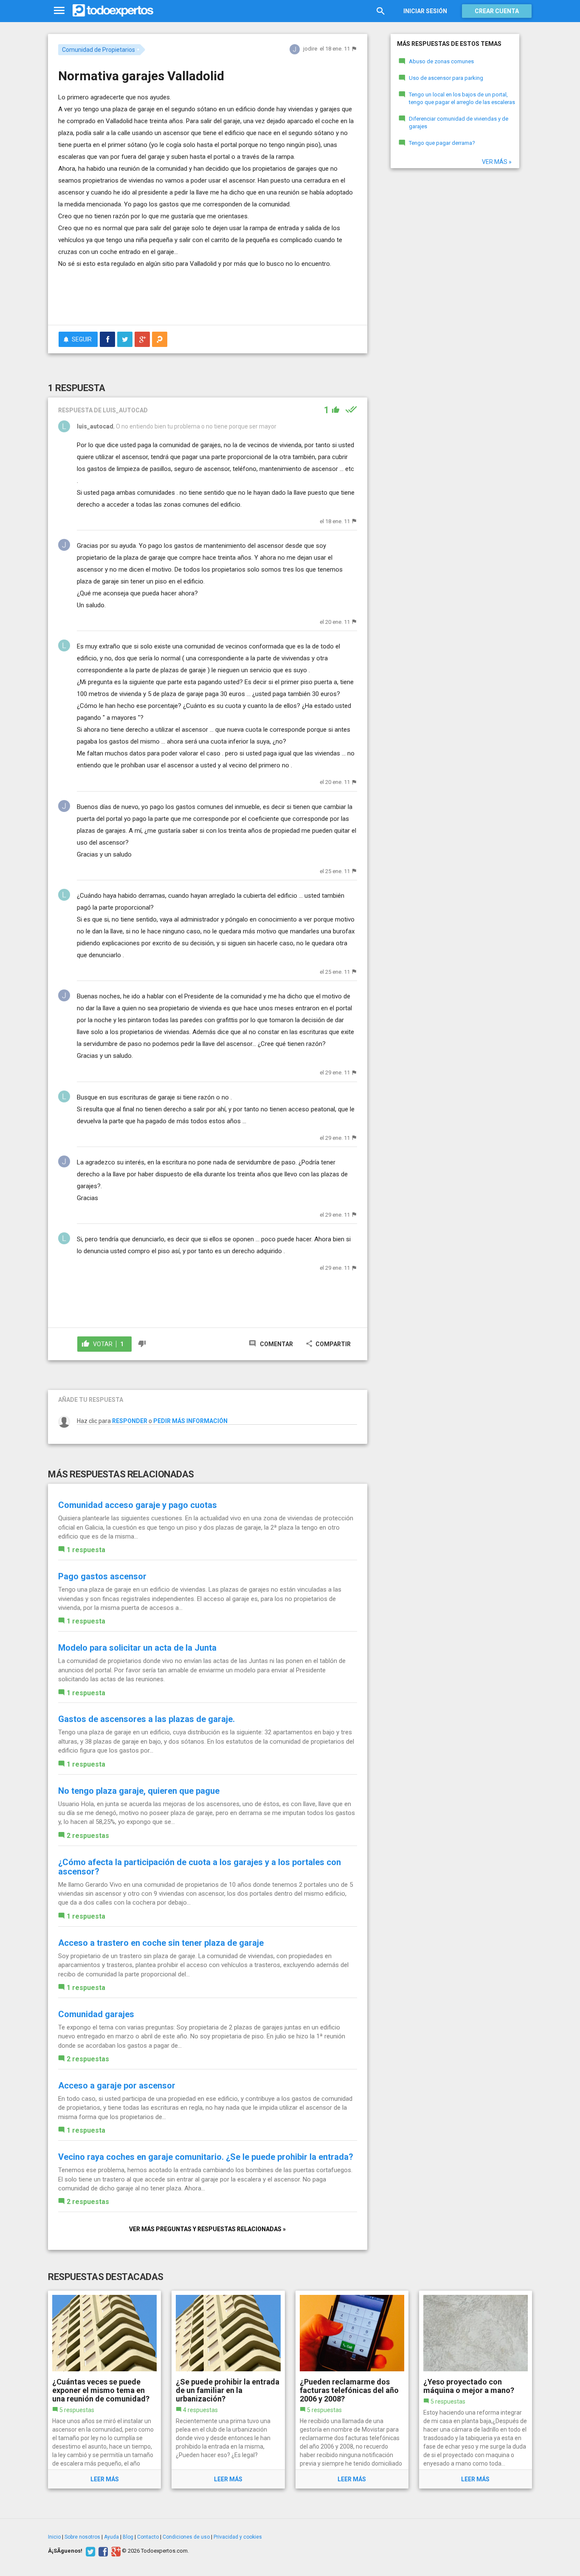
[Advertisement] (208, 295)
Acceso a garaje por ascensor (117, 2086)
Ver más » (497, 162)
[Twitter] (89, 2551)
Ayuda (111, 2537)
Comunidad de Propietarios (99, 50)
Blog (128, 2537)
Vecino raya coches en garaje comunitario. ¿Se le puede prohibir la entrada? (206, 2157)
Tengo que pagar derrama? (442, 143)
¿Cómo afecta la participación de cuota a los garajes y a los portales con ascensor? (200, 1867)
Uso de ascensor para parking (446, 78)
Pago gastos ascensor (102, 1576)
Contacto (148, 2537)
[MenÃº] (59, 11)
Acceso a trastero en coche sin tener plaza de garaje (161, 1943)
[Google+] (115, 2551)
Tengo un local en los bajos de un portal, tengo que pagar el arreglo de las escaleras (462, 99)
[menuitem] (107, 339)
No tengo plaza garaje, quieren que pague (139, 1791)
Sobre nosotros (82, 2537)
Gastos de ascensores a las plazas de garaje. (146, 1719)
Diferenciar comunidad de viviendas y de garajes (459, 123)
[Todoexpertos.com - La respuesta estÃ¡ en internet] (113, 11)
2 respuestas (88, 1836)
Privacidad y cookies (238, 2537)
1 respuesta (86, 1550)
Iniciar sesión (425, 11)
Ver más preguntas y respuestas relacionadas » (207, 2229)
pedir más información (190, 1421)
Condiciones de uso (186, 2537)
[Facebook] (102, 2551)
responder (130, 1421)
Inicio (54, 2537)
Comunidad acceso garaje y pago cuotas (138, 1505)
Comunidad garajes (96, 2014)
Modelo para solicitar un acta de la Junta (137, 1648)
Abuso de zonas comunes (441, 61)
